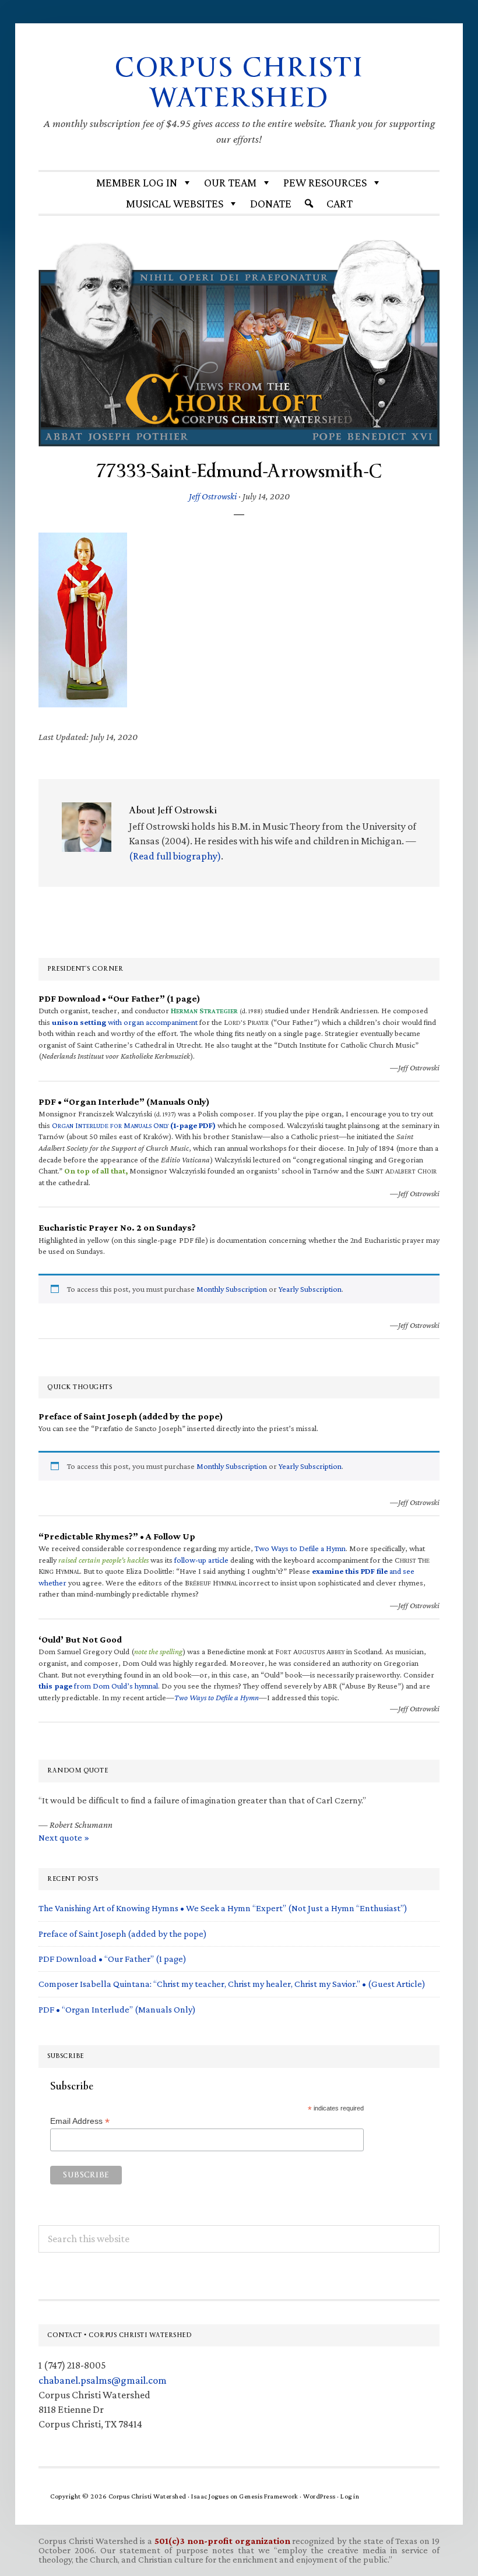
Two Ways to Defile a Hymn (300, 1548)
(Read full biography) (175, 856)
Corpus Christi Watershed (239, 83)
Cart (340, 203)
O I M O (134, 1125)
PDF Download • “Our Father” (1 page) (113, 1959)
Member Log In (137, 182)
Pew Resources (325, 182)
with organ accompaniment (125, 1022)
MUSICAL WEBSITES (175, 203)
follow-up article (201, 1560)
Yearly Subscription (310, 1289)
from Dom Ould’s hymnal (98, 1686)
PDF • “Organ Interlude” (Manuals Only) (117, 2009)
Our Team (230, 182)
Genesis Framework (269, 2496)
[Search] (309, 203)
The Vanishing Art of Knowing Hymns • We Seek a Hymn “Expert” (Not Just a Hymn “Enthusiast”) (223, 1908)
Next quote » (64, 1837)
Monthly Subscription (232, 1289)
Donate (271, 203)
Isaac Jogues (210, 2496)
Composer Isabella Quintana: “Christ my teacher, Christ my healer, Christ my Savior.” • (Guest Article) (232, 1984)
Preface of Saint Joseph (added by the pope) (123, 1934)
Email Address (80, 2121)
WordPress (319, 2496)
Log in (350, 2496)
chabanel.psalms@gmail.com (103, 2380)
